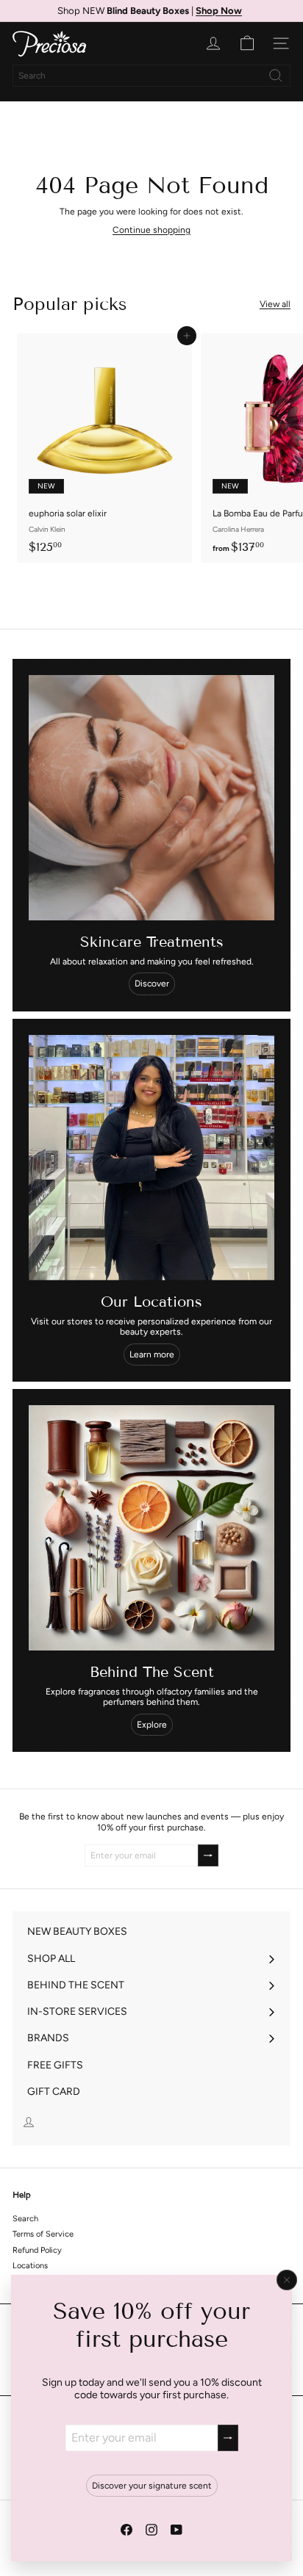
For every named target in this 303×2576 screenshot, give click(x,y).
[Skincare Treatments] (151, 798)
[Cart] (247, 43)
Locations (30, 2266)
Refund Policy (37, 2250)
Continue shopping (151, 230)
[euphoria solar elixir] (104, 448)
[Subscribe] (228, 2438)
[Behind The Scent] (151, 1528)
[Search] (276, 76)
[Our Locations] (151, 1158)
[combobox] (151, 76)
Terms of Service (43, 2234)
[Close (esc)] (287, 2280)
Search (25, 2219)
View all (275, 304)
